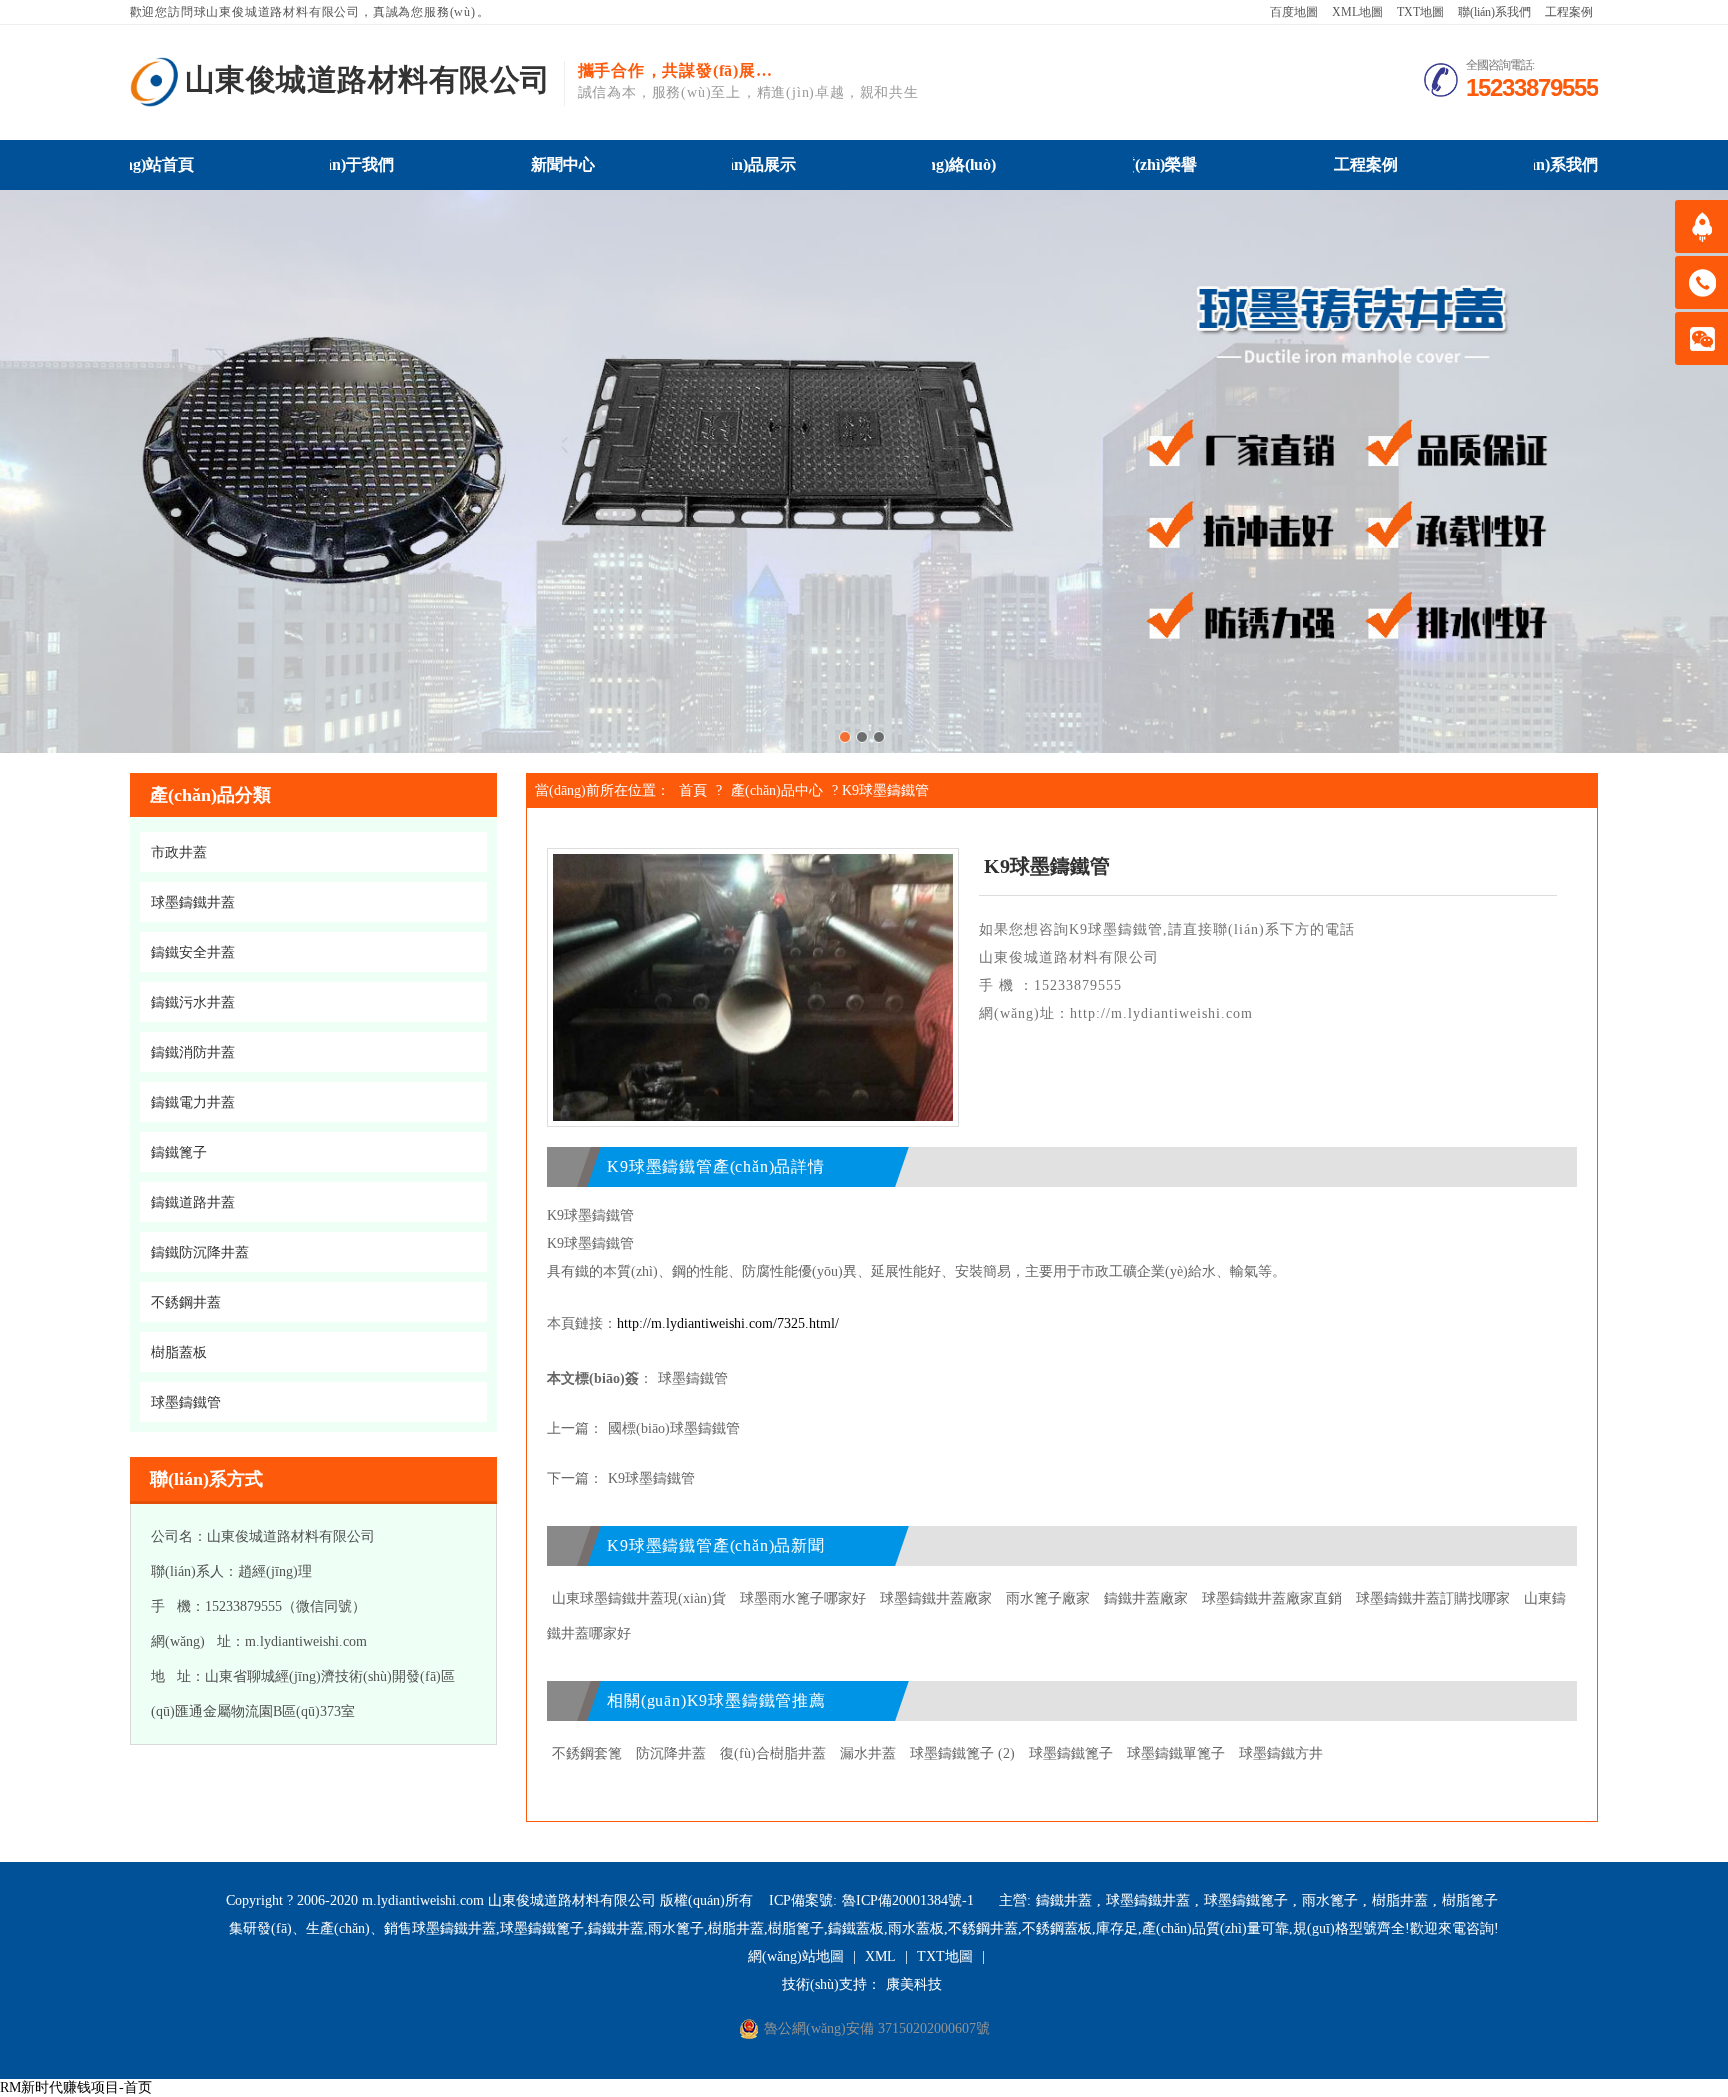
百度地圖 (1294, 12)
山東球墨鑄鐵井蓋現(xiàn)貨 (639, 1598)
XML (880, 1956)
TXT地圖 (1420, 12)
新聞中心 (563, 164)
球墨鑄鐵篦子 (1071, 1753)
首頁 (693, 790)
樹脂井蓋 (1400, 1900)
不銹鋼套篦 (587, 1753)
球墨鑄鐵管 (693, 1378)
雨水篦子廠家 (1048, 1598)
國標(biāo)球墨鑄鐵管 (674, 1428)
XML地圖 (1357, 12)
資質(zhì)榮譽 (1165, 164)
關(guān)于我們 (362, 164)
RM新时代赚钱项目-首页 (76, 2087)
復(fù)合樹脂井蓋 (773, 1753)
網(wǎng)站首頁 (162, 164)
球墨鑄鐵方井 (1281, 1753)
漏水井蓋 (868, 1753)
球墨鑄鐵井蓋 (1148, 1900)
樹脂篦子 (1470, 1900)
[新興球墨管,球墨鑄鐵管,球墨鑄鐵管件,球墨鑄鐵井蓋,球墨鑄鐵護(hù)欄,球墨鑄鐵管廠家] (155, 82)
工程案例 (1569, 12)
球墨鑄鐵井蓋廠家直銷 (1272, 1598)
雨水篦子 (1330, 1900)
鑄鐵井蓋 (1064, 1900)
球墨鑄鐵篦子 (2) (962, 1753)
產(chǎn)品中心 (777, 790)
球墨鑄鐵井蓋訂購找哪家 (1433, 1598)
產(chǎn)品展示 (764, 164)
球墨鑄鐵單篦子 (1176, 1753)
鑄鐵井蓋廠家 (1146, 1598)
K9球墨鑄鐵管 (651, 1478)
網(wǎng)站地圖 (796, 1956)
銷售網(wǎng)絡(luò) (964, 164)
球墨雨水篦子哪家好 (803, 1598)
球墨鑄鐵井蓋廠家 (936, 1598)
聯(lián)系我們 (1494, 12)
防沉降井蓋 (671, 1753)
